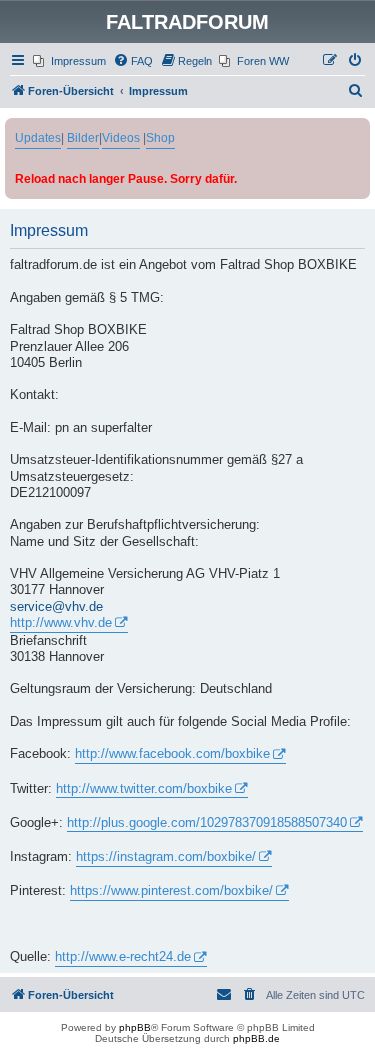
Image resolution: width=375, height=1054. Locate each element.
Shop (160, 138)
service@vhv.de (56, 607)
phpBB (135, 1027)
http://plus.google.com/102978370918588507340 (207, 823)
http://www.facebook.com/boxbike (172, 754)
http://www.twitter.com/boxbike (144, 789)
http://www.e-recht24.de (123, 957)
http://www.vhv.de (61, 623)
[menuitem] (69, 61)
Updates (38, 138)
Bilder (83, 138)
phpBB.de (256, 1038)
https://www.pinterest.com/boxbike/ (171, 891)
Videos (121, 138)
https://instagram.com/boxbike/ (166, 857)
